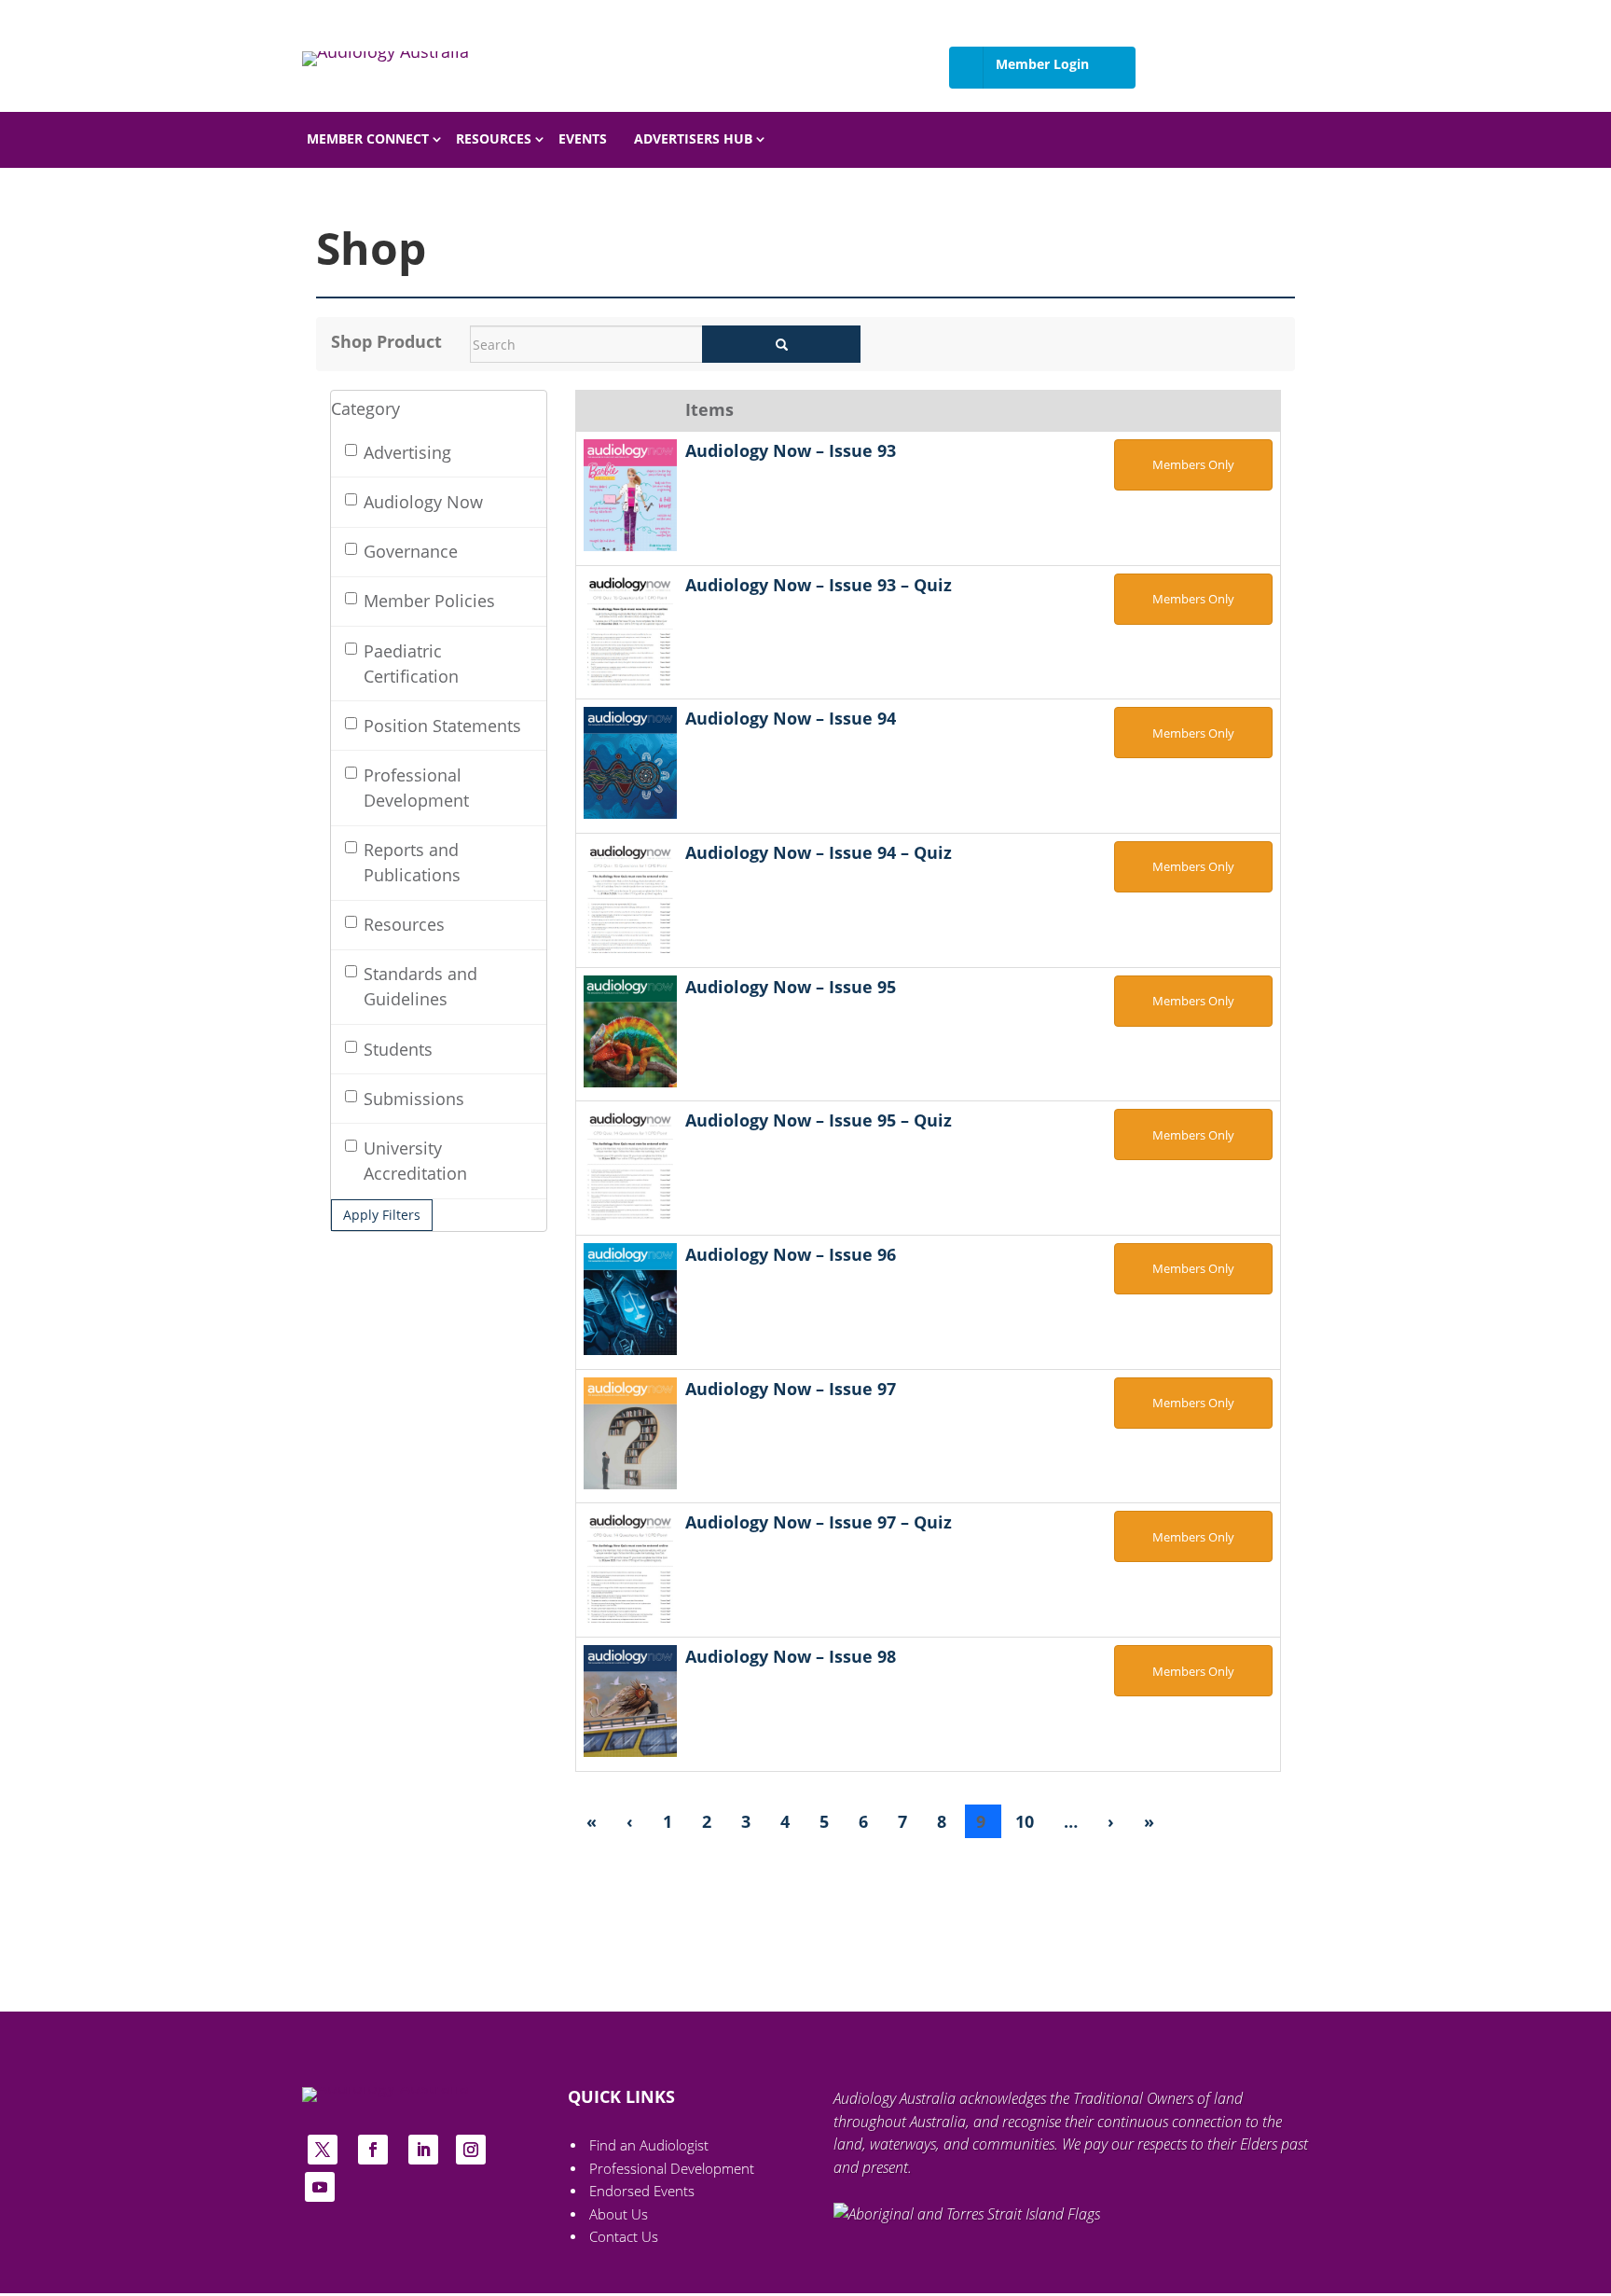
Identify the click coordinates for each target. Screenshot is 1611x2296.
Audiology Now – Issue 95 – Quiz (819, 1120)
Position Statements (442, 726)
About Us (619, 2214)
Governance (411, 551)
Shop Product (386, 341)
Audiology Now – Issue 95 (791, 987)
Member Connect (368, 139)
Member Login (1042, 64)
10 (1027, 1821)
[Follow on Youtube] (320, 2187)
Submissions (414, 1099)
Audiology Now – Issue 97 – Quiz (819, 1522)
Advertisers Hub (693, 139)
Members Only (1193, 464)
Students (398, 1049)
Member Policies (429, 601)
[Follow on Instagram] (471, 2150)
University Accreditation (415, 1161)
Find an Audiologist (649, 2145)
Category (365, 409)
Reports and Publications (412, 862)
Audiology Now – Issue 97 (791, 1389)
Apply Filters (382, 1215)
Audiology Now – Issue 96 (791, 1254)
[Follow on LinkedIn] (423, 2150)
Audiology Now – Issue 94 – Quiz (819, 852)
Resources (494, 139)
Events (583, 139)
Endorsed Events (642, 2191)
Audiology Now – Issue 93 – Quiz (819, 585)
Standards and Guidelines (420, 986)
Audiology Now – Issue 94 (791, 718)
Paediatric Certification (411, 664)
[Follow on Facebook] (373, 2150)
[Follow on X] (323, 2150)
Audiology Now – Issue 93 (791, 450)
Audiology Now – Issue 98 (791, 1656)
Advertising (407, 452)
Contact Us (624, 2237)
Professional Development (416, 788)
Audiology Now (423, 502)
